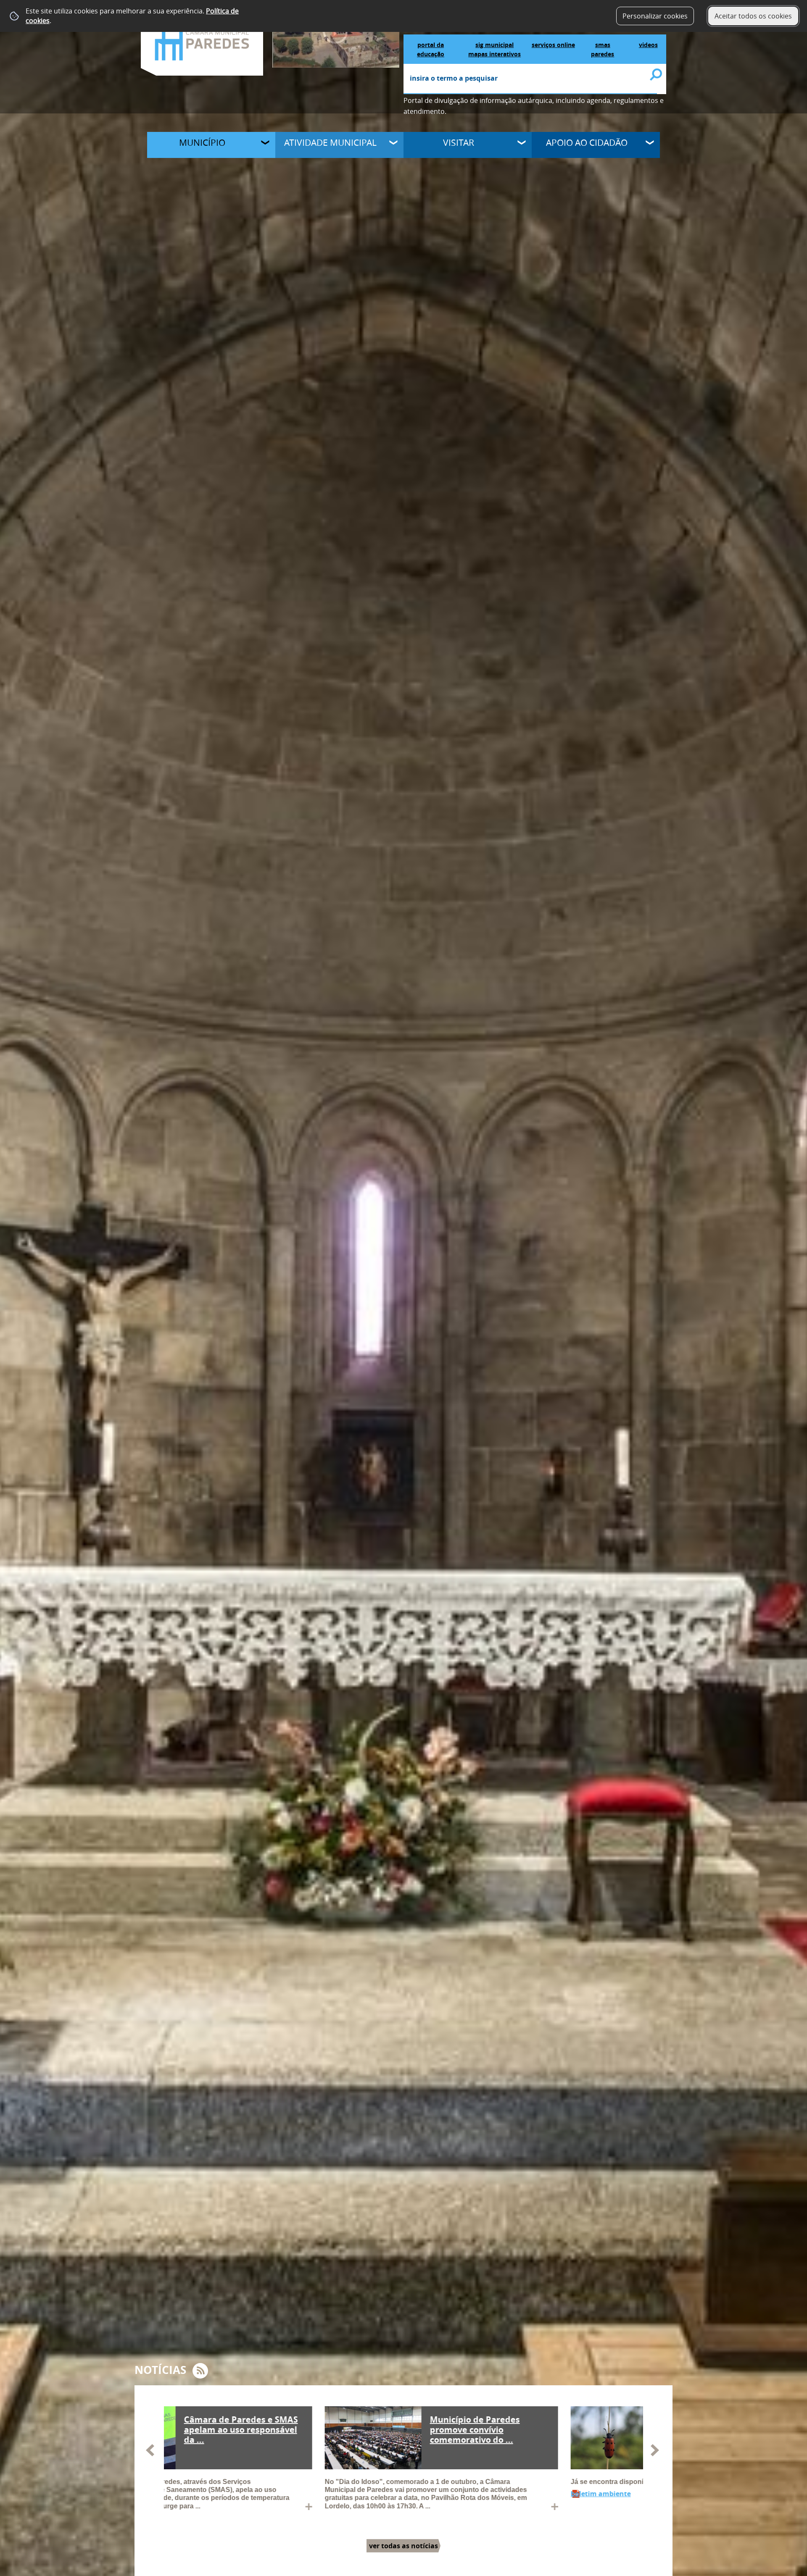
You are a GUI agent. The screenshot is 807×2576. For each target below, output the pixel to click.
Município (202, 142)
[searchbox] (530, 79)
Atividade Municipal (330, 142)
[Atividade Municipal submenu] (394, 144)
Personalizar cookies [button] (655, 16)
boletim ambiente (194, 2494)
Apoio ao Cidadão (587, 142)
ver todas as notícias (403, 2546)
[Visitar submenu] (522, 144)
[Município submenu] (266, 144)
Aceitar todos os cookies (753, 16)
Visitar (459, 142)
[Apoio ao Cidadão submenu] (651, 144)
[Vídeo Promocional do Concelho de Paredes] (336, 33)
